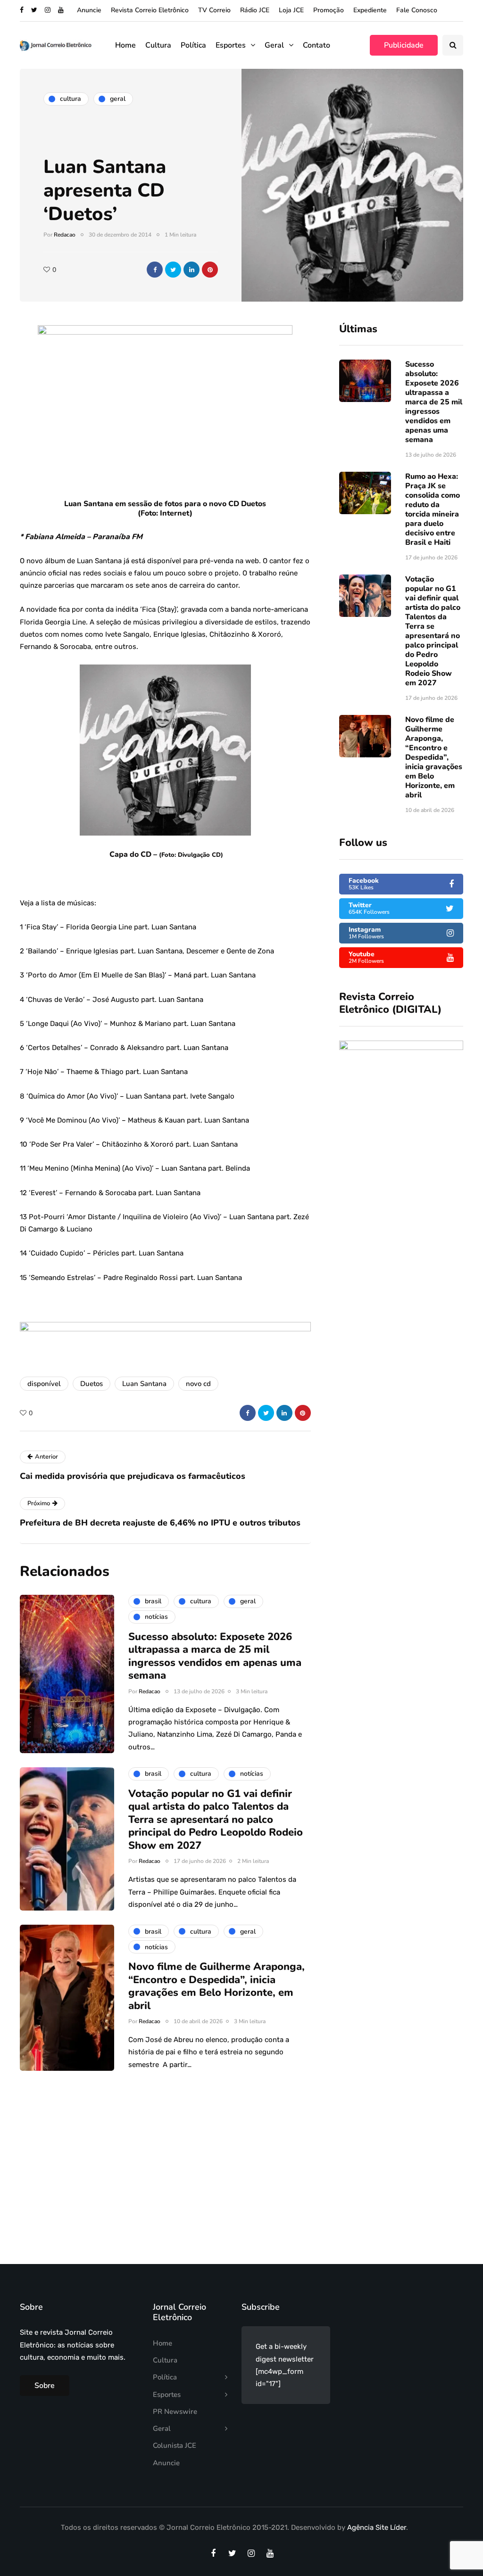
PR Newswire (175, 2412)
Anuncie (89, 10)
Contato (316, 45)
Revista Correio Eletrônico (150, 10)
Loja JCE (291, 10)
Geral (274, 45)
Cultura (158, 45)
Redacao (65, 235)
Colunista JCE (175, 2445)
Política (193, 45)
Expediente (370, 10)
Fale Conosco (417, 10)
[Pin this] (210, 270)
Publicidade (404, 45)
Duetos (92, 1384)
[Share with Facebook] (155, 270)
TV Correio (214, 10)
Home (125, 45)
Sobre (45, 2386)
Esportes (231, 45)
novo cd (198, 1384)
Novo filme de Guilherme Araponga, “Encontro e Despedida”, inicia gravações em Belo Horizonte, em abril (434, 757)
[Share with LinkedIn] (192, 270)
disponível (44, 1384)
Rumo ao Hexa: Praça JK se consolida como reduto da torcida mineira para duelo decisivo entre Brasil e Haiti (433, 509)
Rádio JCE (255, 10)
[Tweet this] (173, 270)
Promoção (329, 10)
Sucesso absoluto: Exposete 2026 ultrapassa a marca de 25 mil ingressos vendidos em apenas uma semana (434, 402)
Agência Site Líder (377, 2527)
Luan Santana (144, 1384)
